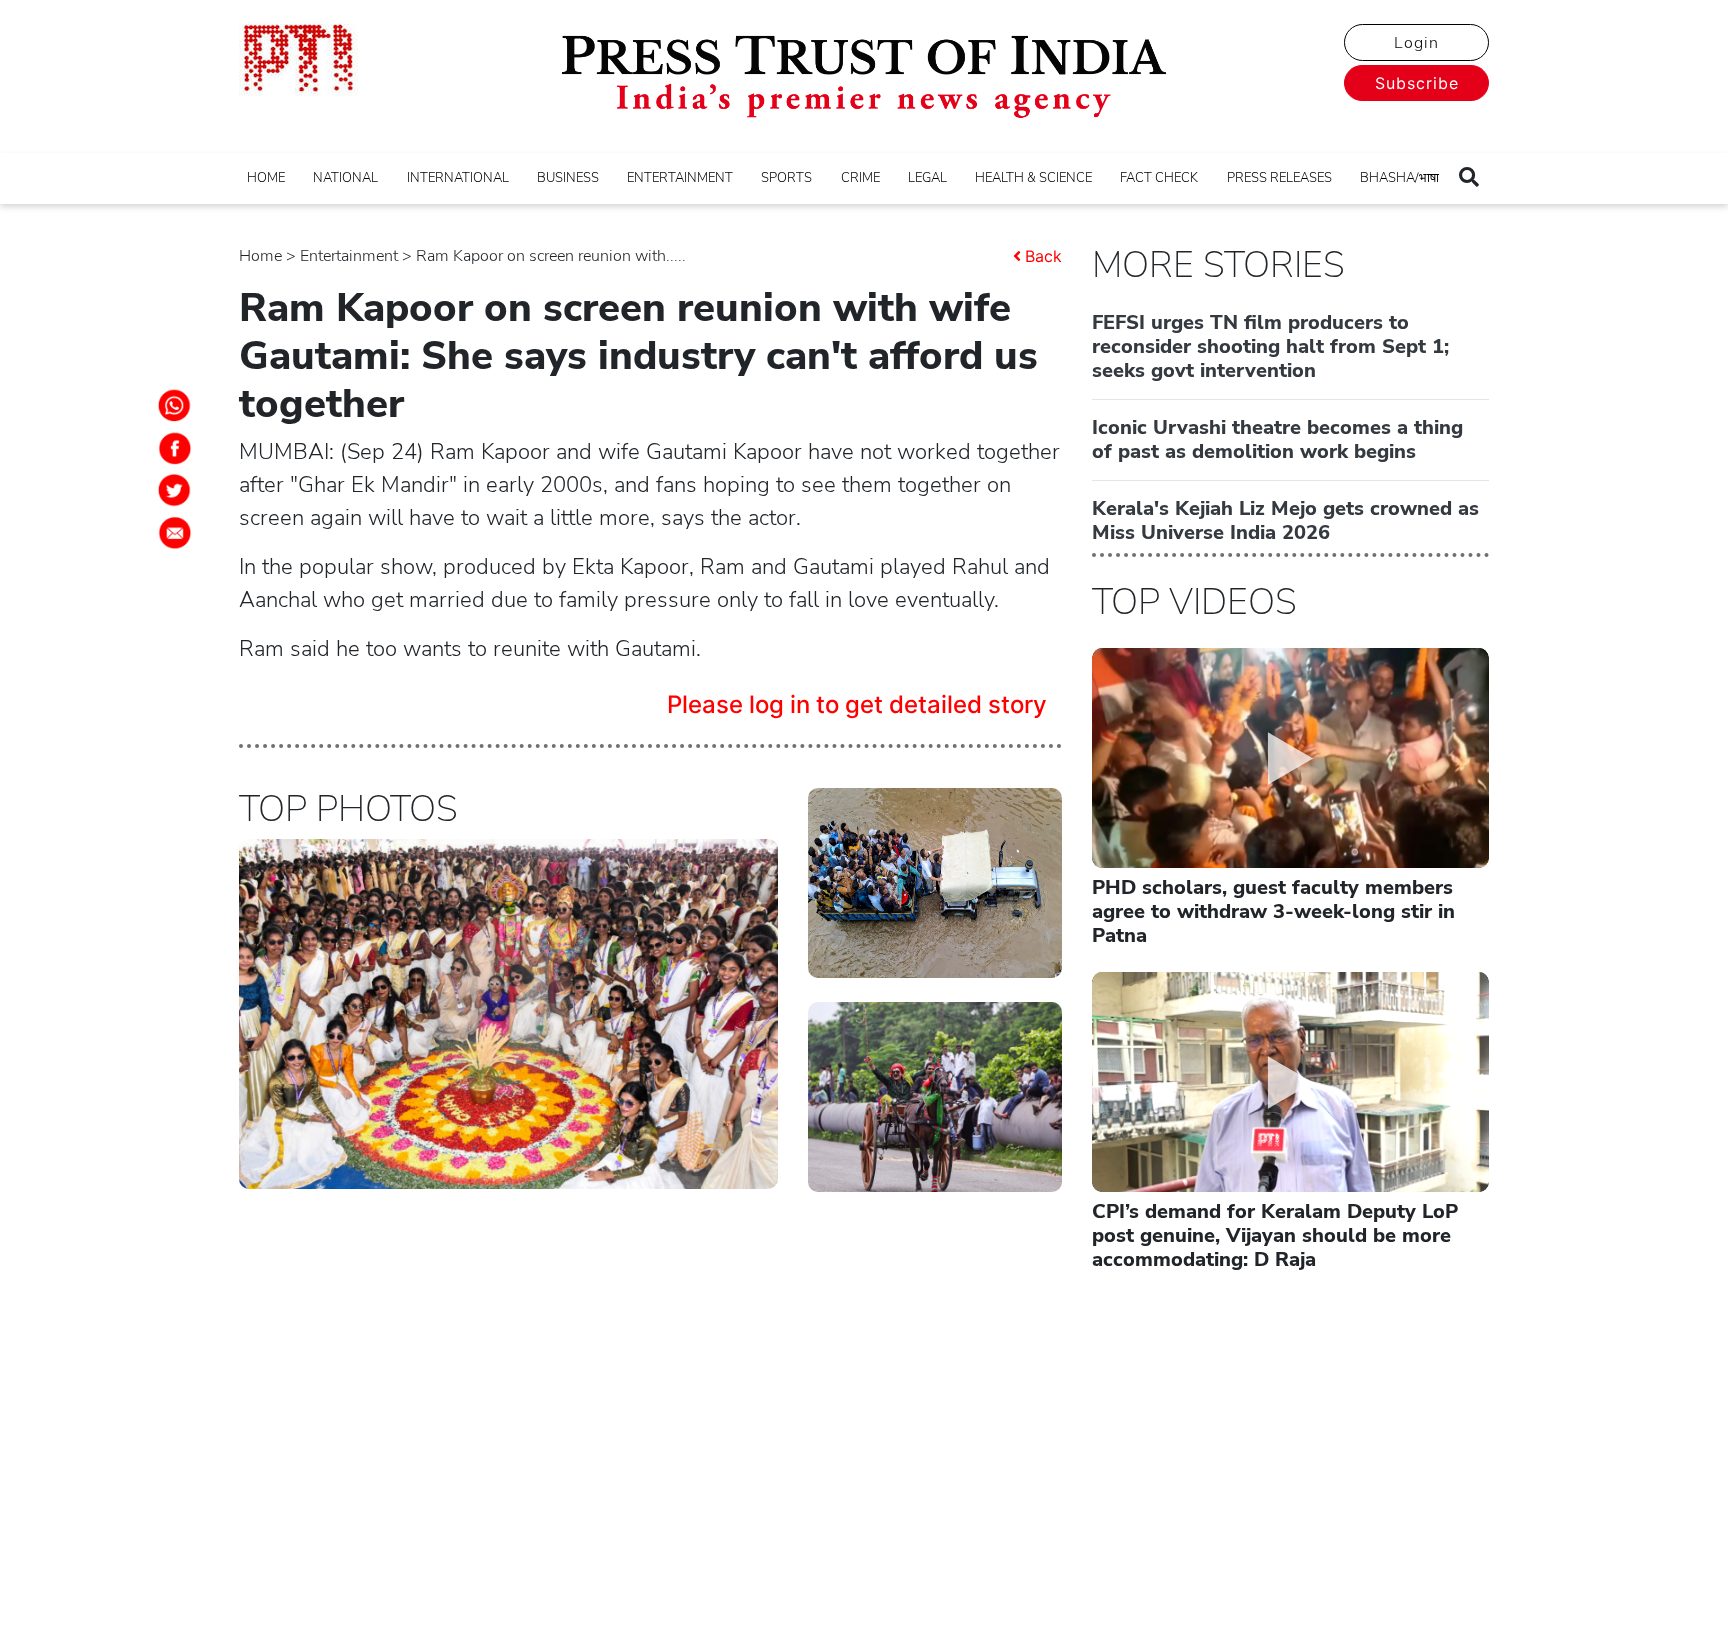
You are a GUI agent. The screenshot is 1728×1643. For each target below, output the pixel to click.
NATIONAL (345, 178)
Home (260, 256)
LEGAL (927, 178)
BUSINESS (568, 178)
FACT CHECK (1159, 178)
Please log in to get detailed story (857, 704)
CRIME (860, 178)
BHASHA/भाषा (1399, 178)
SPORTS (786, 178)
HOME (266, 178)
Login (1416, 43)
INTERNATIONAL (458, 178)
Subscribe (1417, 83)
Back (1043, 256)
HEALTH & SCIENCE (1033, 178)
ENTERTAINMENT (680, 178)
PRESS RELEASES (1279, 178)
